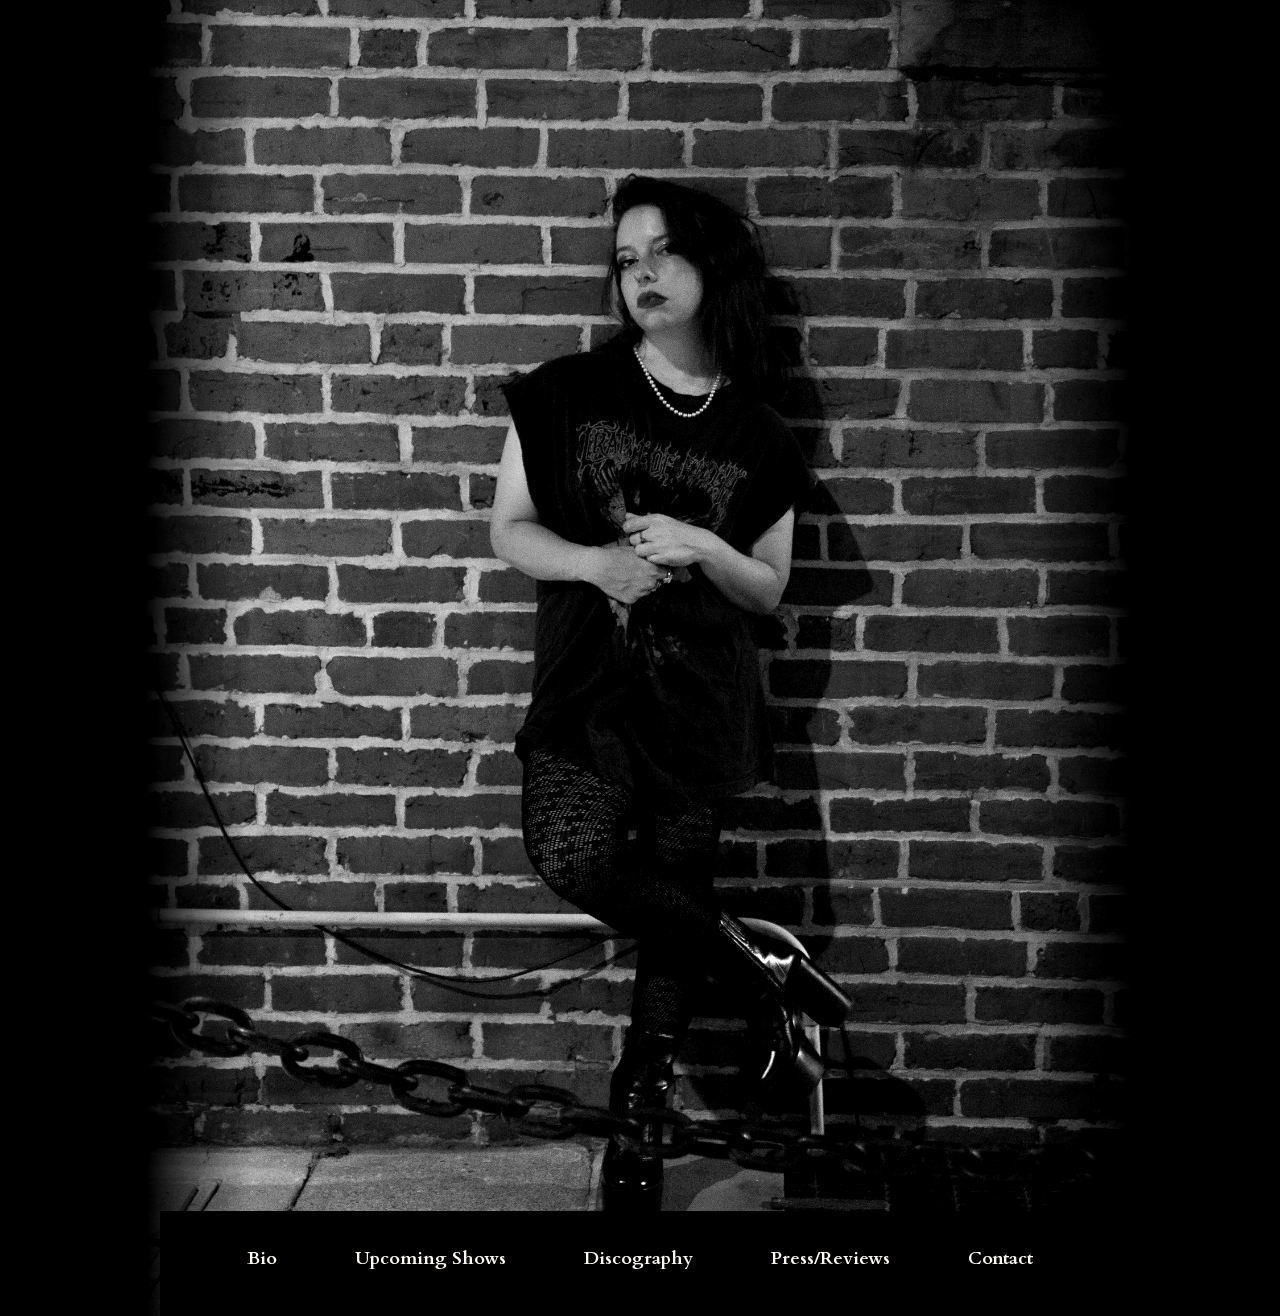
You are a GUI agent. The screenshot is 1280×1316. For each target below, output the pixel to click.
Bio (262, 1258)
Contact (1000, 1258)
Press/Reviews (830, 1258)
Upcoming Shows (430, 1258)
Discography (638, 1258)
